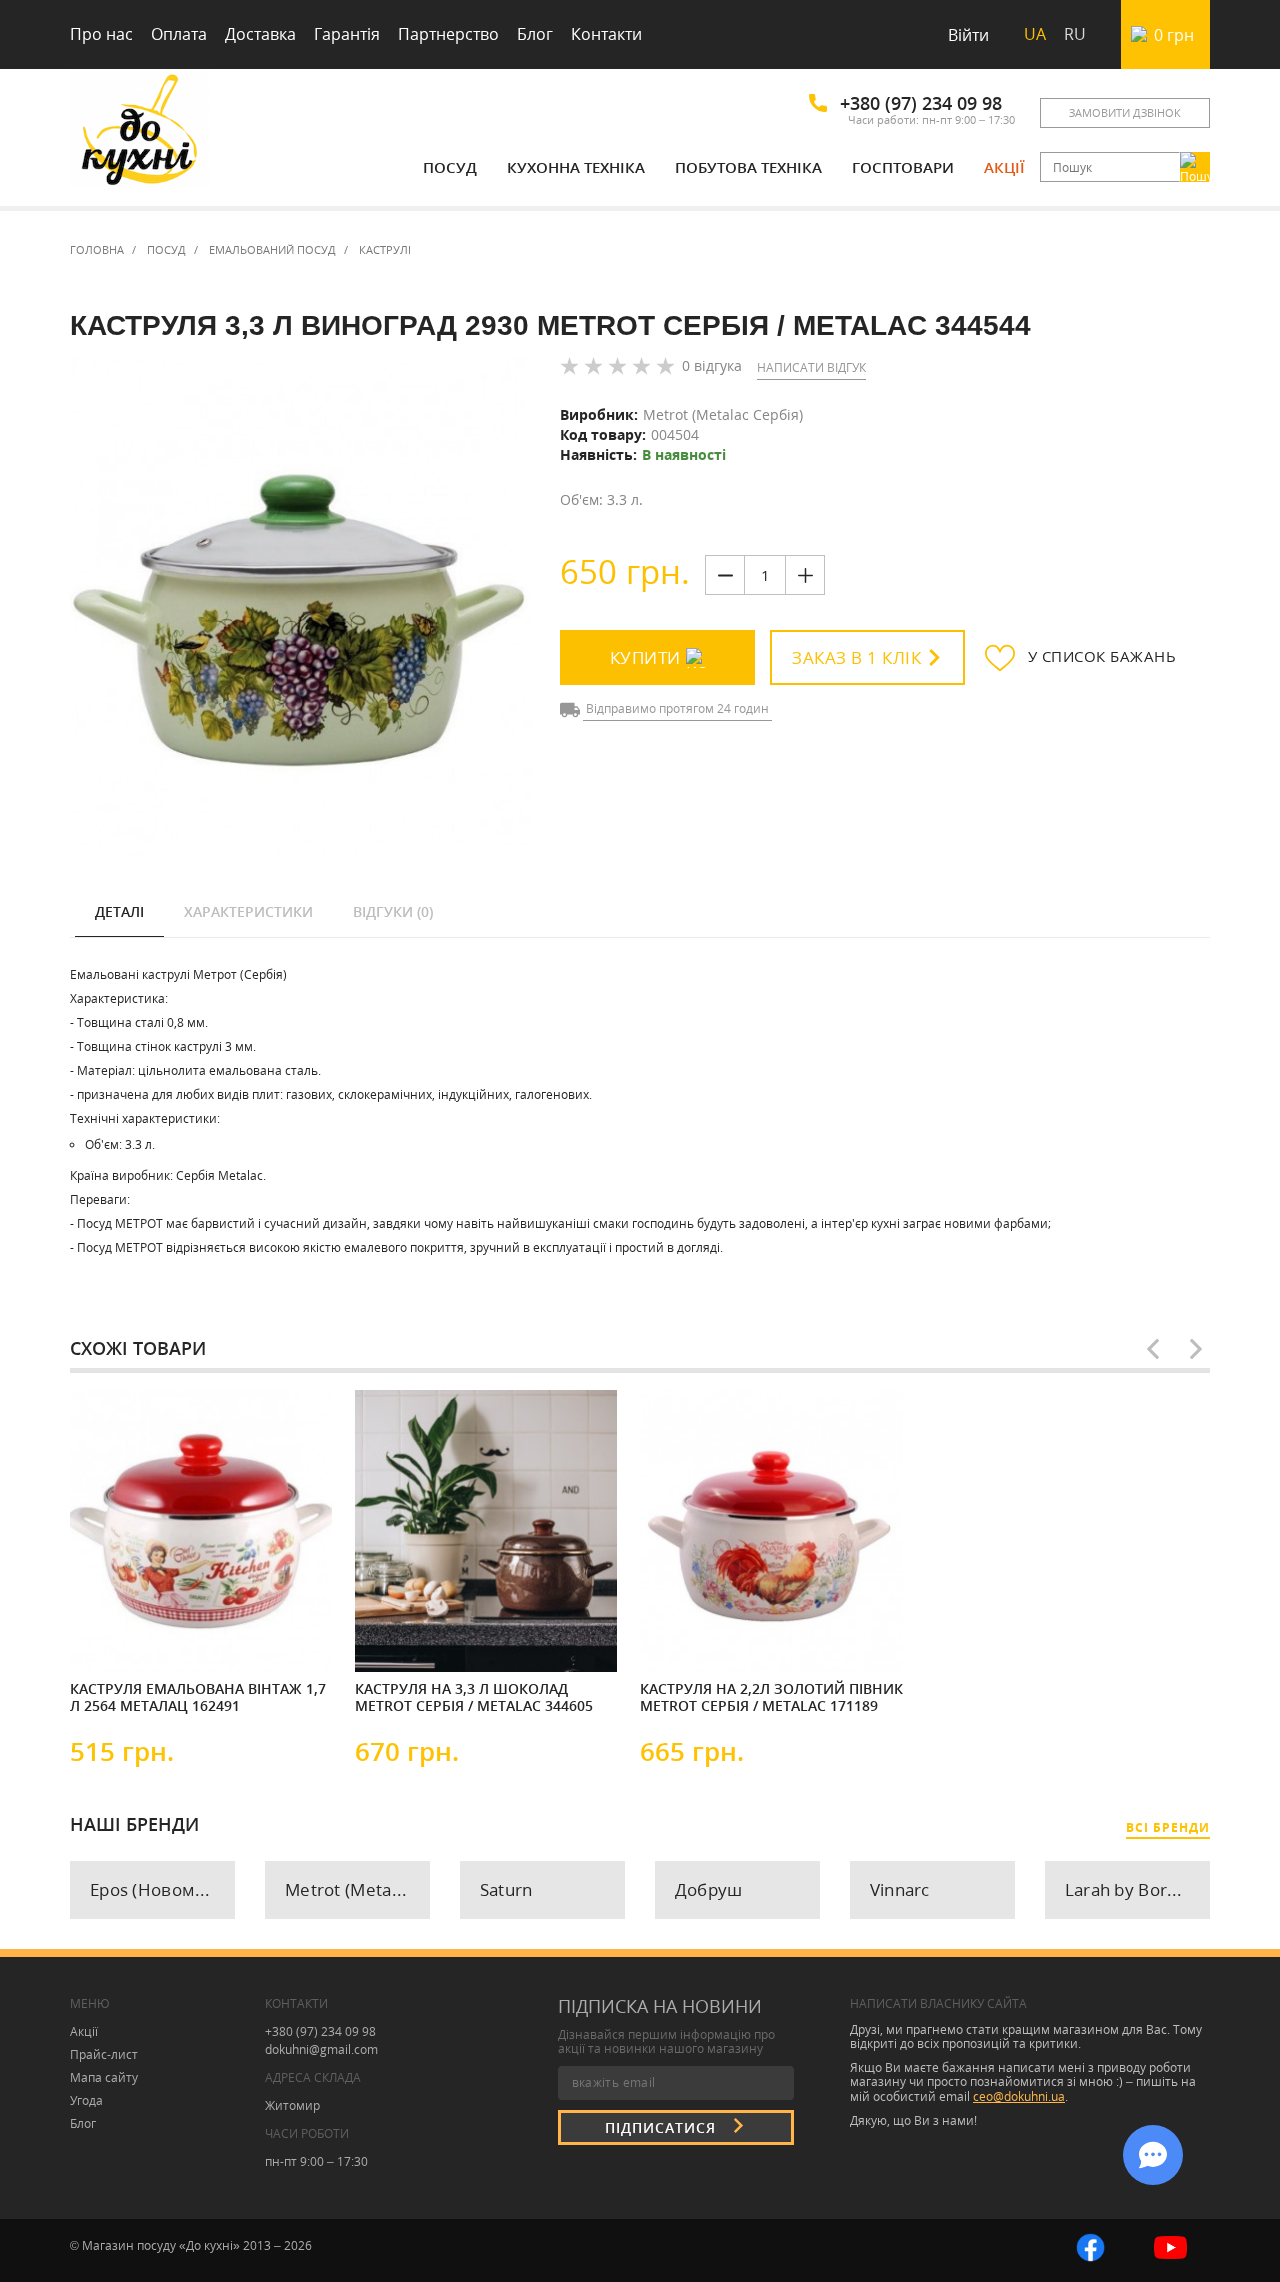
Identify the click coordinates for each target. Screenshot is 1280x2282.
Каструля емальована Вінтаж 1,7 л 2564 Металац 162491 (198, 1697)
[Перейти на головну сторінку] (140, 132)
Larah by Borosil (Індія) (1137, 1889)
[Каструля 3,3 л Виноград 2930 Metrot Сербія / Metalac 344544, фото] (301, 607)
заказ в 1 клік (856, 657)
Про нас (101, 34)
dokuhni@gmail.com (321, 2049)
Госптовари (903, 167)
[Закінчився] (415, 1640)
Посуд (450, 167)
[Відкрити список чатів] (1153, 2155)
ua (1035, 34)
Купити (645, 657)
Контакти (606, 34)
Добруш (709, 1889)
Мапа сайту (104, 2077)
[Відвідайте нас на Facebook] (1090, 2245)
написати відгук (811, 367)
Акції (1004, 167)
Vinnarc (900, 1889)
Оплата (179, 34)
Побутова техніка (748, 167)
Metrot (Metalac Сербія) (723, 414)
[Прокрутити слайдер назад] (1153, 1349)
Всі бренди (1168, 1827)
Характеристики (248, 911)
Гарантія (347, 34)
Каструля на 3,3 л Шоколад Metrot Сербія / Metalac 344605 (474, 1697)
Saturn (506, 1889)
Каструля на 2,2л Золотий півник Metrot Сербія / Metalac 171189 (771, 1697)
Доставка (260, 34)
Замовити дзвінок (1125, 112)
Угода (86, 2100)
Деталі (119, 911)
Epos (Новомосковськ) (162, 1889)
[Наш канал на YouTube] (1170, 2245)
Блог (535, 34)
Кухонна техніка (576, 167)
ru (1075, 34)
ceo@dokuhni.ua (1019, 2096)
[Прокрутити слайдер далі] (1196, 1349)
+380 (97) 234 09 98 (921, 103)
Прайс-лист (104, 2054)
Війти (968, 35)
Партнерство (448, 34)
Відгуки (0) (393, 911)
